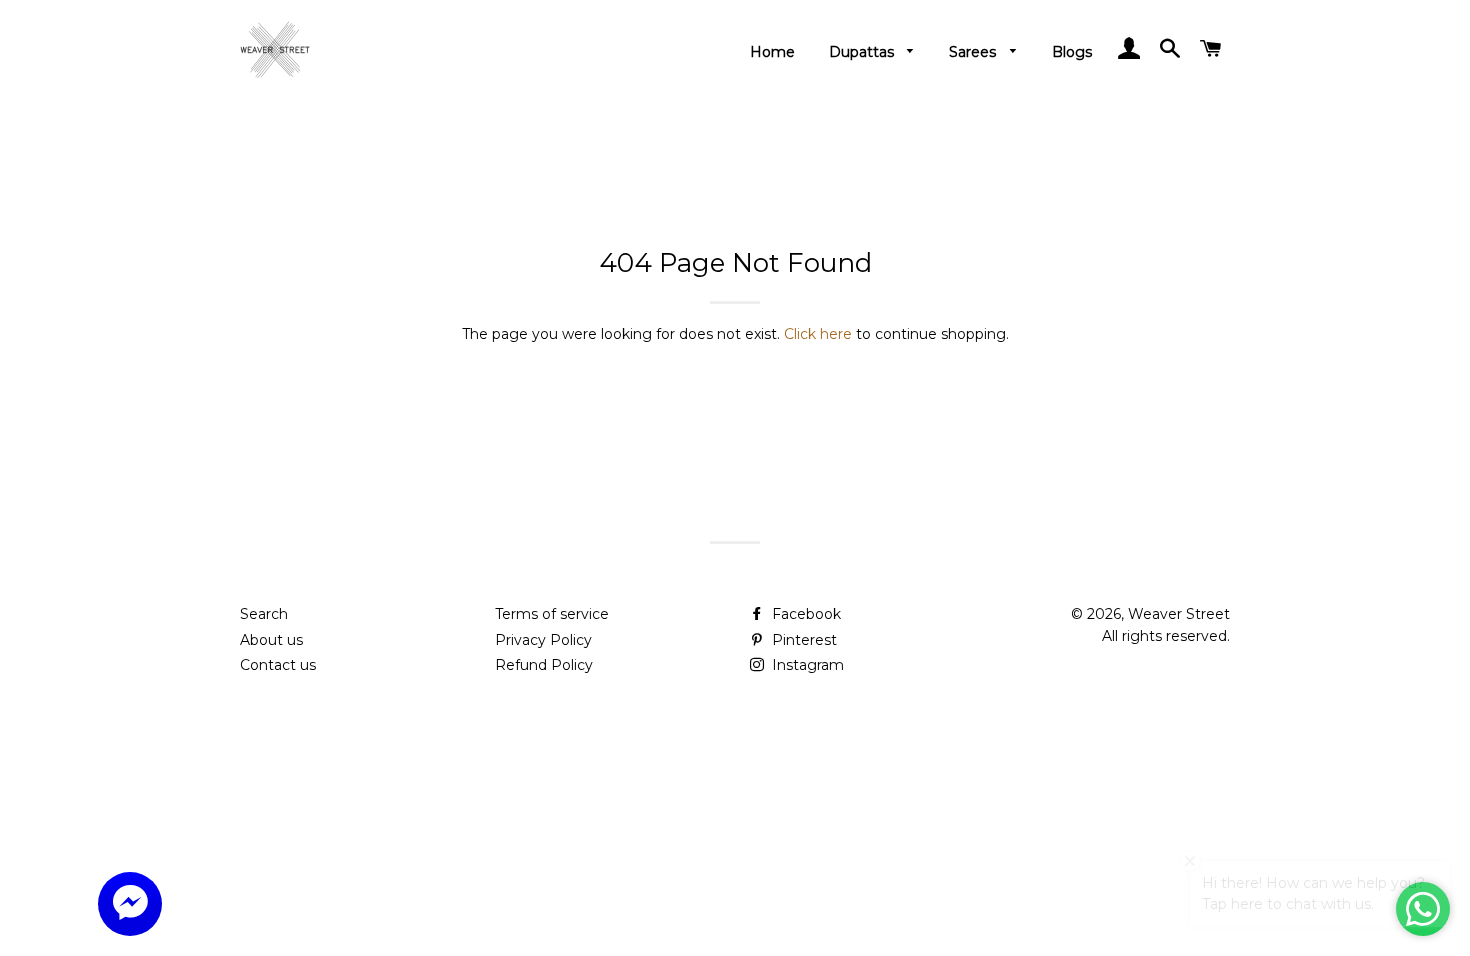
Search (264, 614)
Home (772, 52)
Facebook (804, 614)
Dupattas (863, 52)
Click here (818, 334)
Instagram (806, 665)
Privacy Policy (543, 640)
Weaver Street (1179, 614)
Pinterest (802, 640)
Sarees (974, 52)
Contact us (278, 665)
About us (271, 640)
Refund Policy (544, 665)
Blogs (1072, 52)
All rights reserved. (1166, 636)
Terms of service (552, 614)
